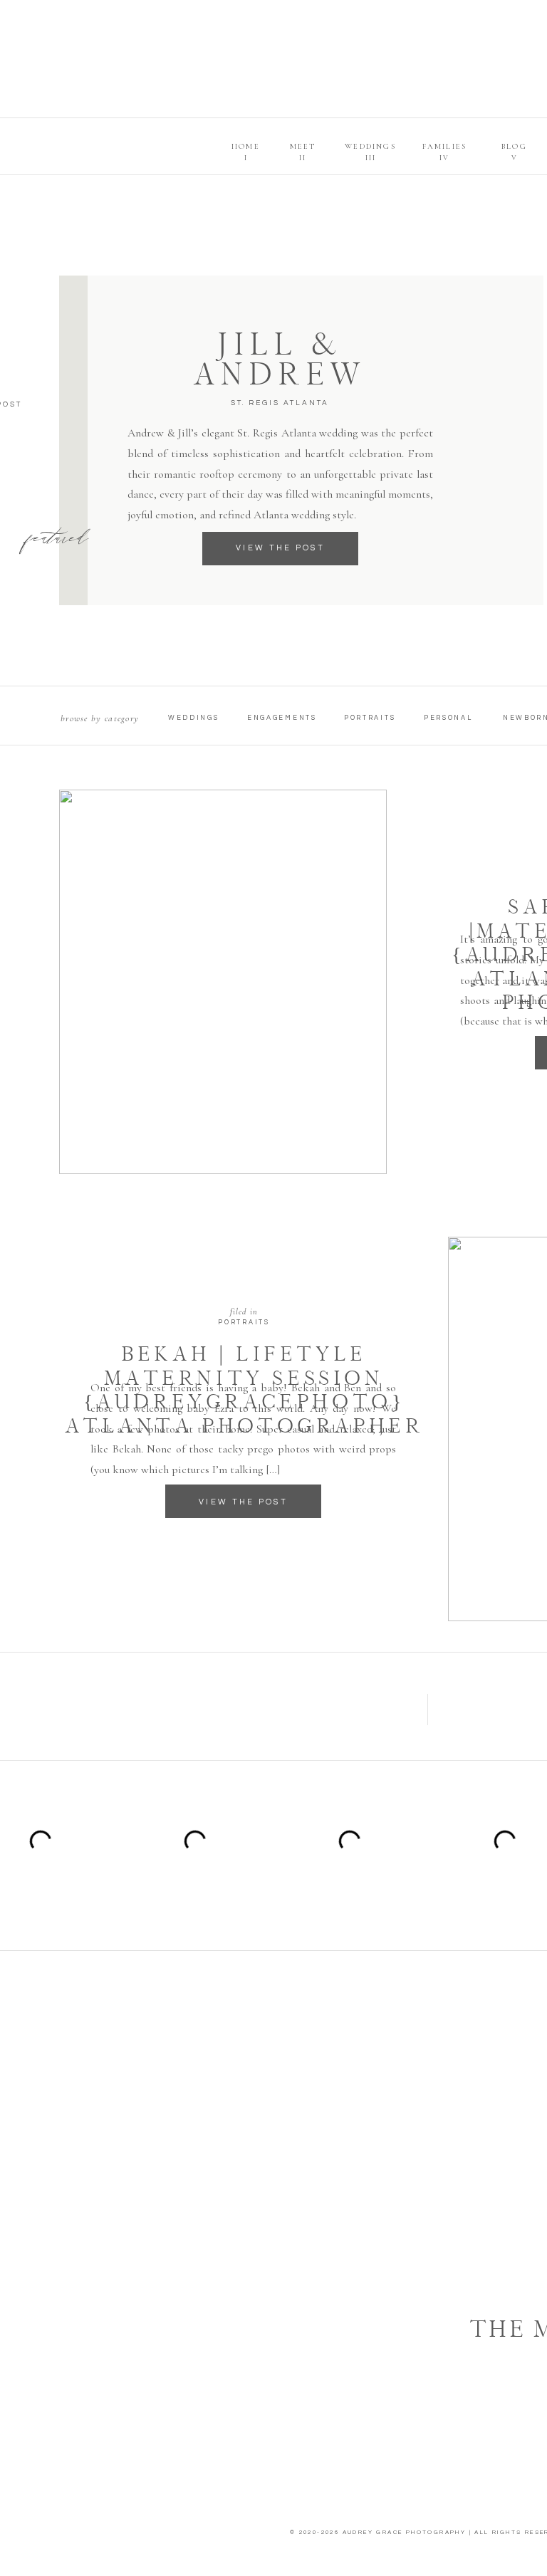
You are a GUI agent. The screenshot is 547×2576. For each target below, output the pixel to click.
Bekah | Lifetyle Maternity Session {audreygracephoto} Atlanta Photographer (244, 1389)
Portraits (244, 1323)
